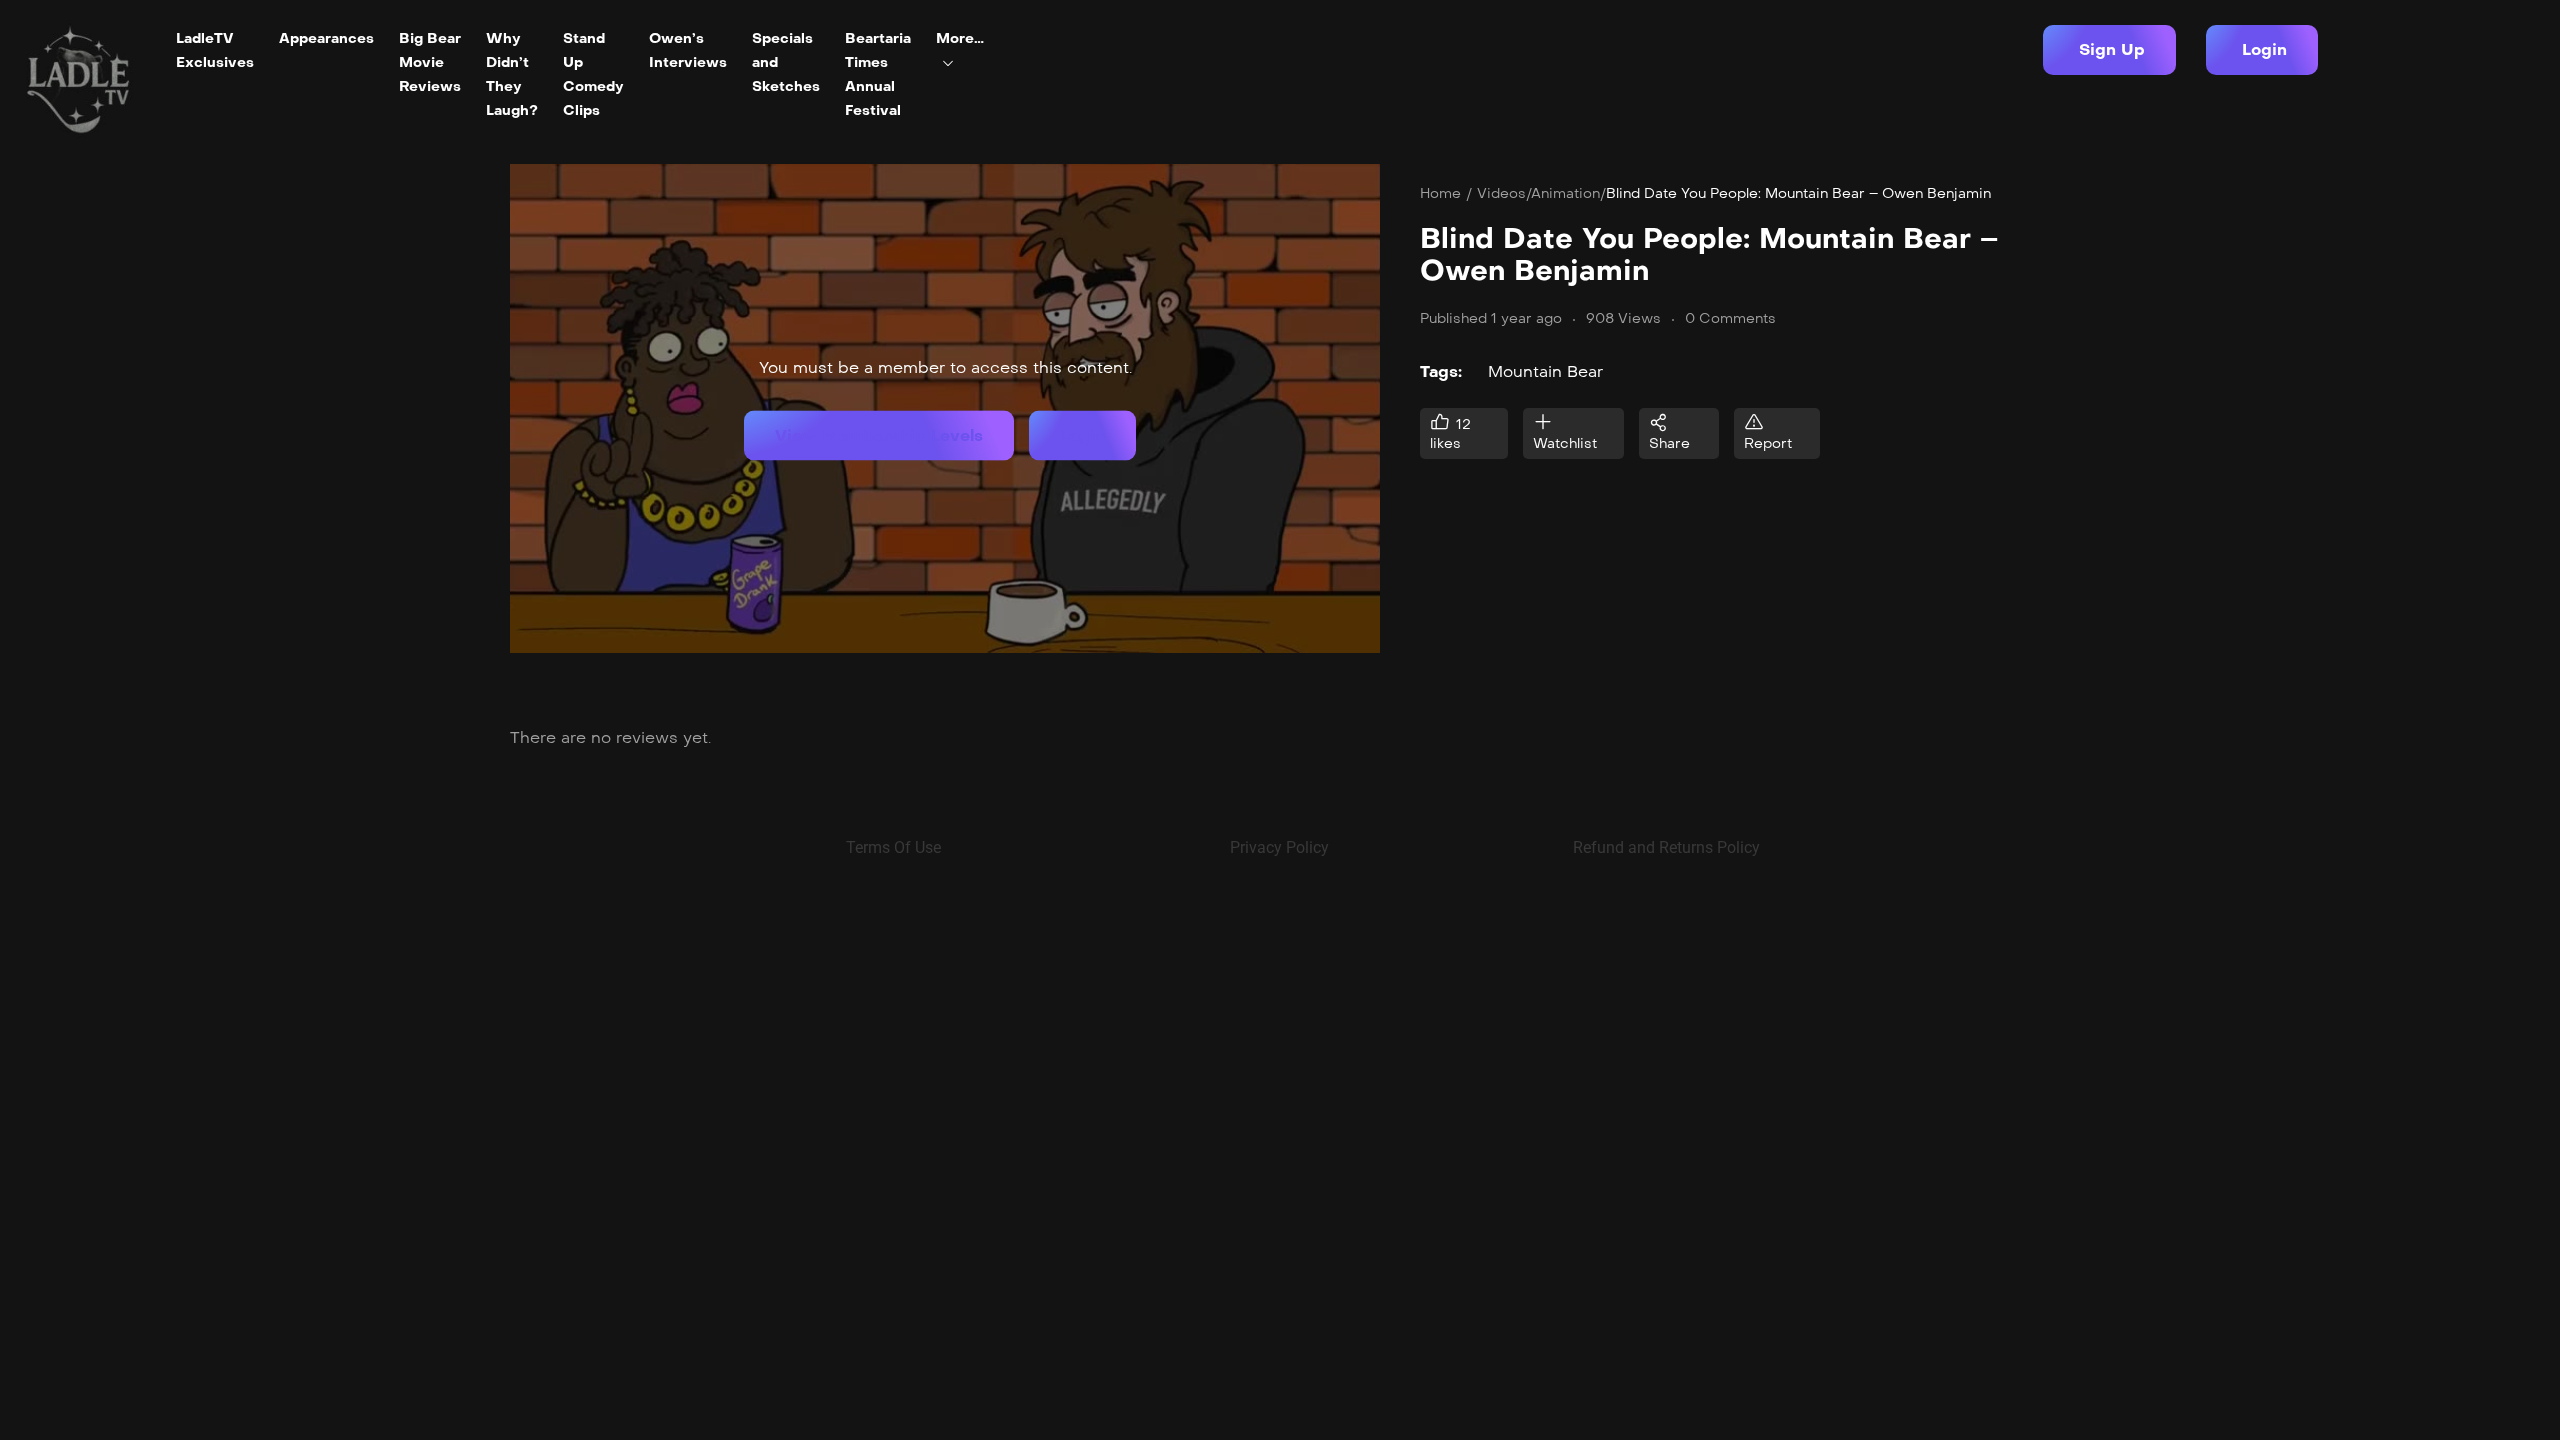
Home (1440, 193)
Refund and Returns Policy (1666, 847)
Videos (1501, 193)
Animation (1565, 193)
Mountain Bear (1545, 371)
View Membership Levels (879, 435)
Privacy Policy (1279, 847)
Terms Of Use (893, 847)
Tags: (1441, 371)
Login (1082, 435)
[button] (2109, 50)
